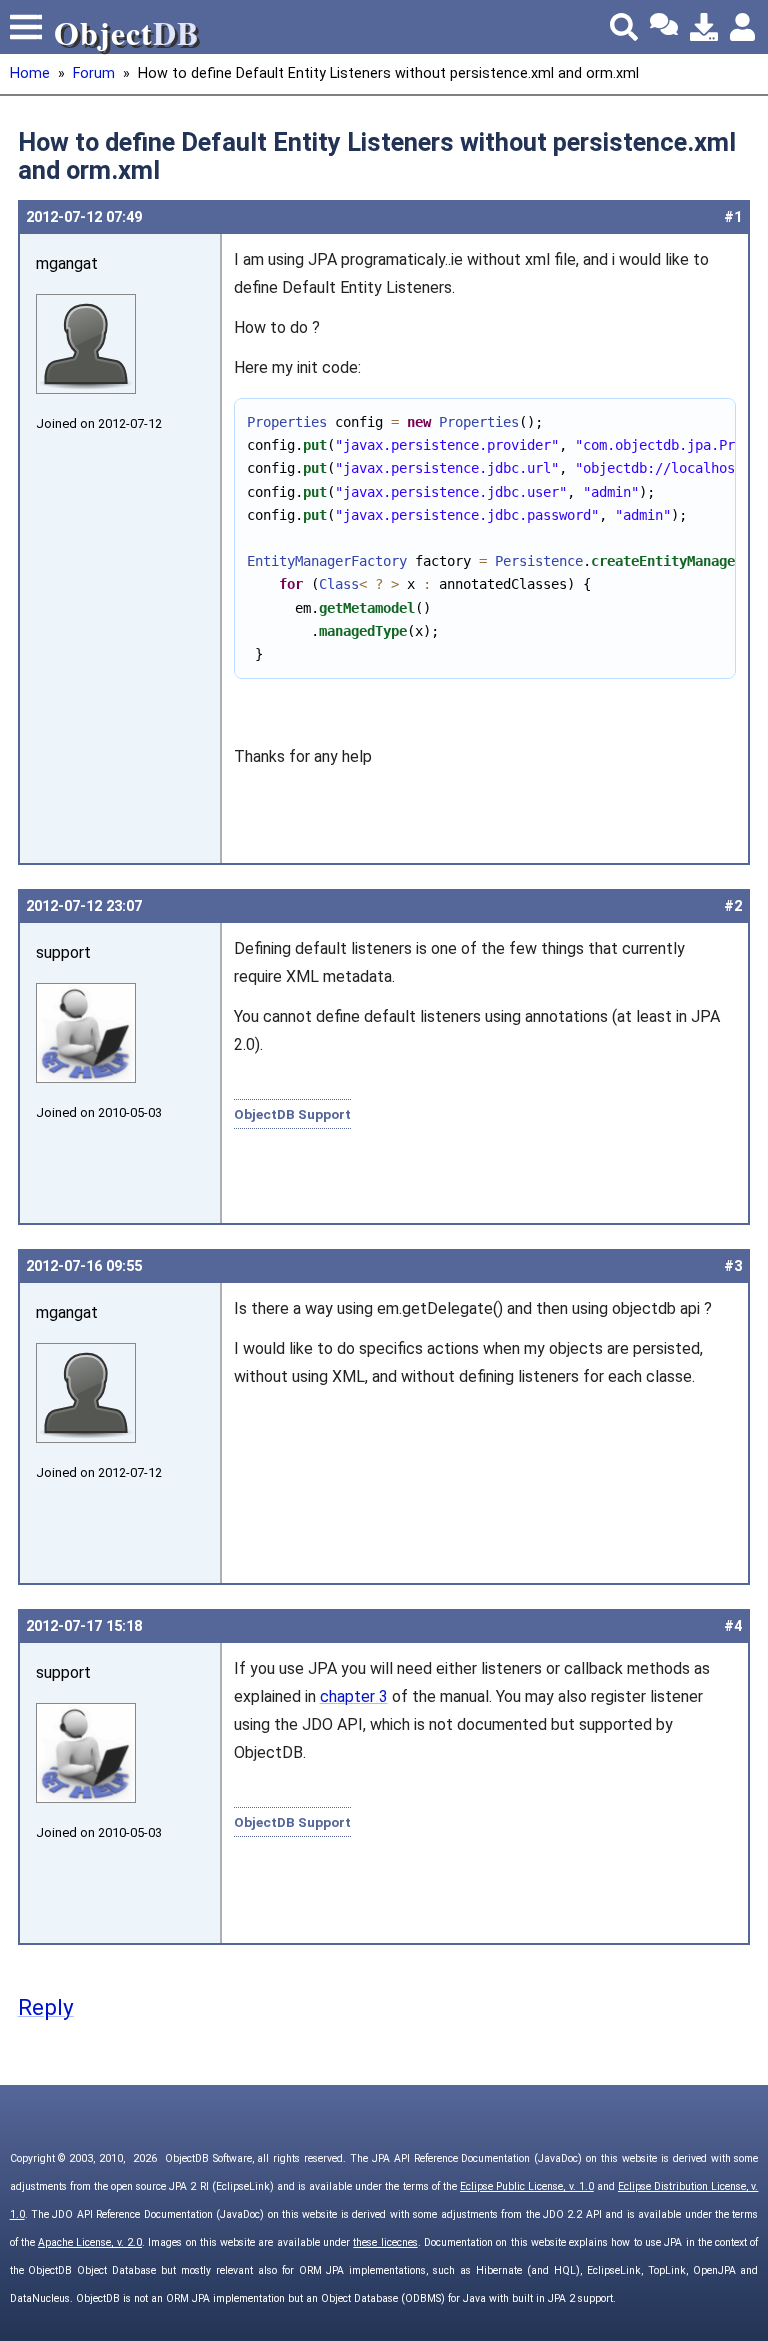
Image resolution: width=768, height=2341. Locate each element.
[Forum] (664, 27)
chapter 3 (354, 1696)
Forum (94, 73)
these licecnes (385, 2242)
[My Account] (744, 27)
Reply (46, 2007)
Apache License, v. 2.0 (90, 2242)
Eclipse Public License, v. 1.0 (527, 2186)
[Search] (624, 27)
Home (30, 73)
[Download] (704, 27)
